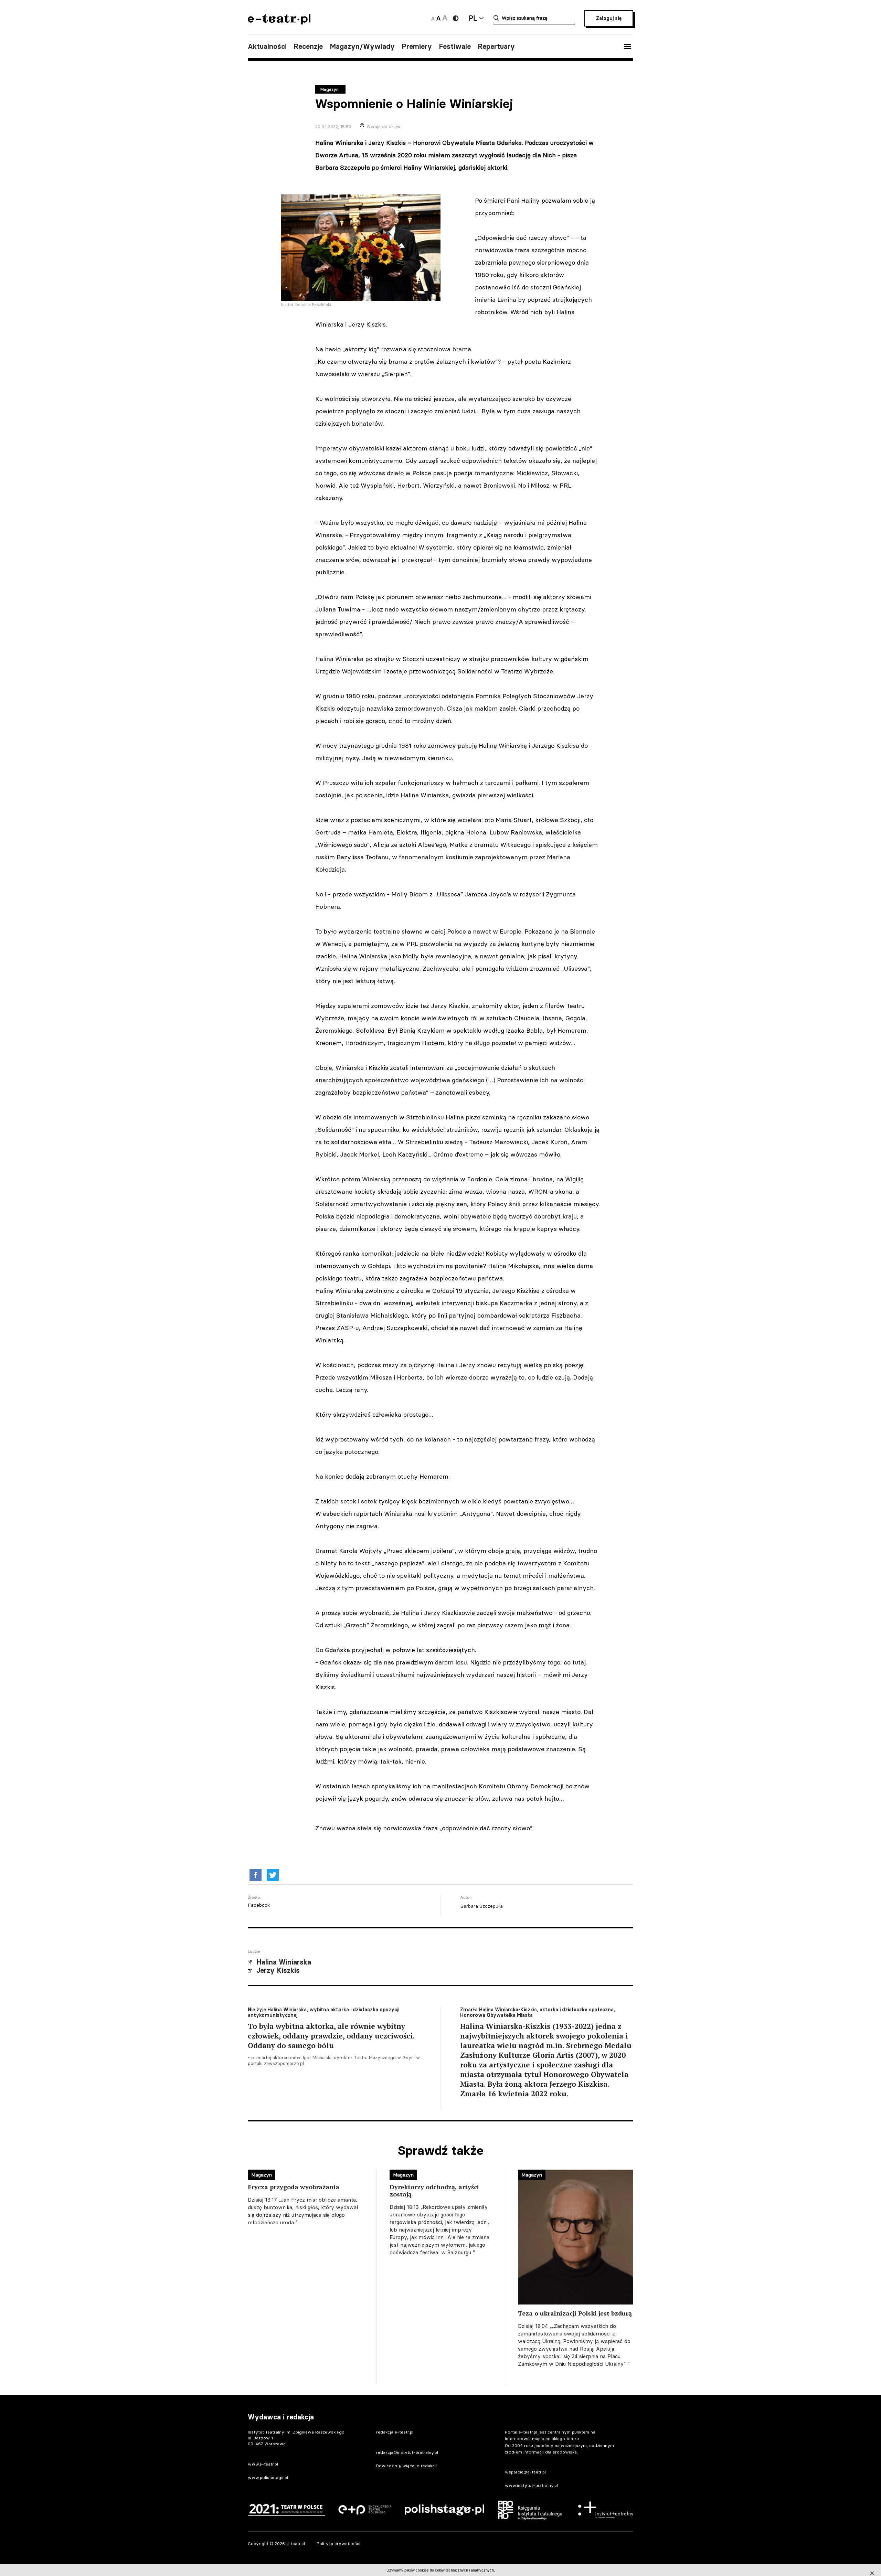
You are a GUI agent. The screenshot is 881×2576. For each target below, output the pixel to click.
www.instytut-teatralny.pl (531, 2485)
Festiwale (455, 46)
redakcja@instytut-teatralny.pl (407, 2452)
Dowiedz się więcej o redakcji (406, 2466)
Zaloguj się (609, 18)
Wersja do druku (383, 126)
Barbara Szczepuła (481, 1906)
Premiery (417, 46)
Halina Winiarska (284, 1962)
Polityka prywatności (338, 2543)
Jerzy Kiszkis (278, 1970)
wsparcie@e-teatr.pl (525, 2472)
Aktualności (267, 46)
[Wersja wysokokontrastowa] (456, 18)
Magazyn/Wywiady (362, 46)
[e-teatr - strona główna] (279, 22)
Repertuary (496, 46)
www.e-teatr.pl (263, 2464)
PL (473, 18)
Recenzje (308, 46)
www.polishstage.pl (268, 2477)
